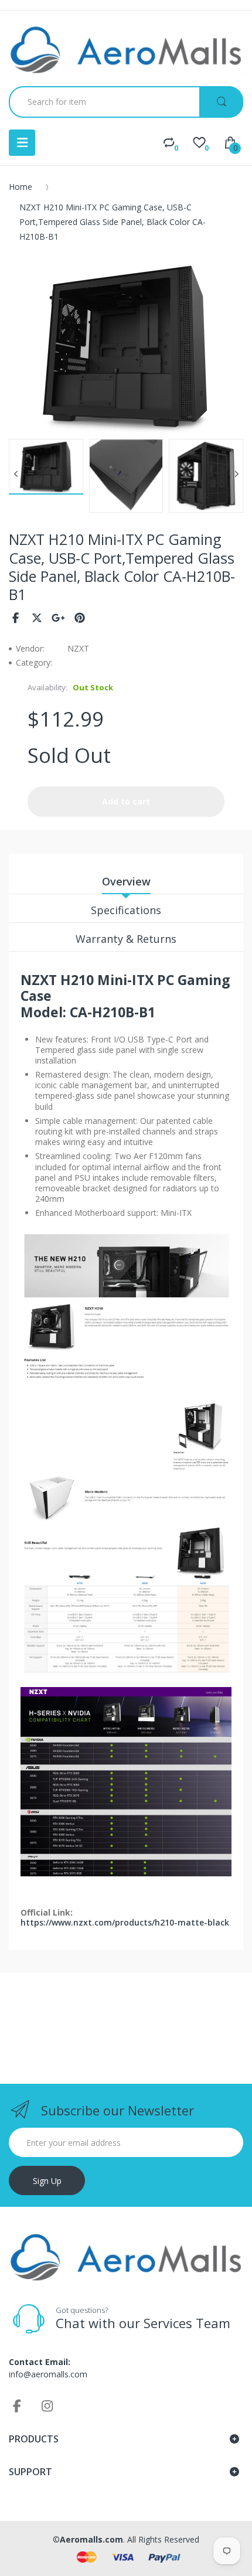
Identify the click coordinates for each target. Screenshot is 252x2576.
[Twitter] (37, 618)
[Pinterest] (80, 618)
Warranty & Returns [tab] (126, 939)
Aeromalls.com (91, 2539)
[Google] (58, 618)
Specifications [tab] (126, 910)
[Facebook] (16, 618)
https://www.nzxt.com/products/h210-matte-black (125, 1922)
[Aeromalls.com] (126, 50)
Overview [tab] (126, 881)
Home (21, 187)
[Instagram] (47, 2405)
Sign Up (47, 2181)
